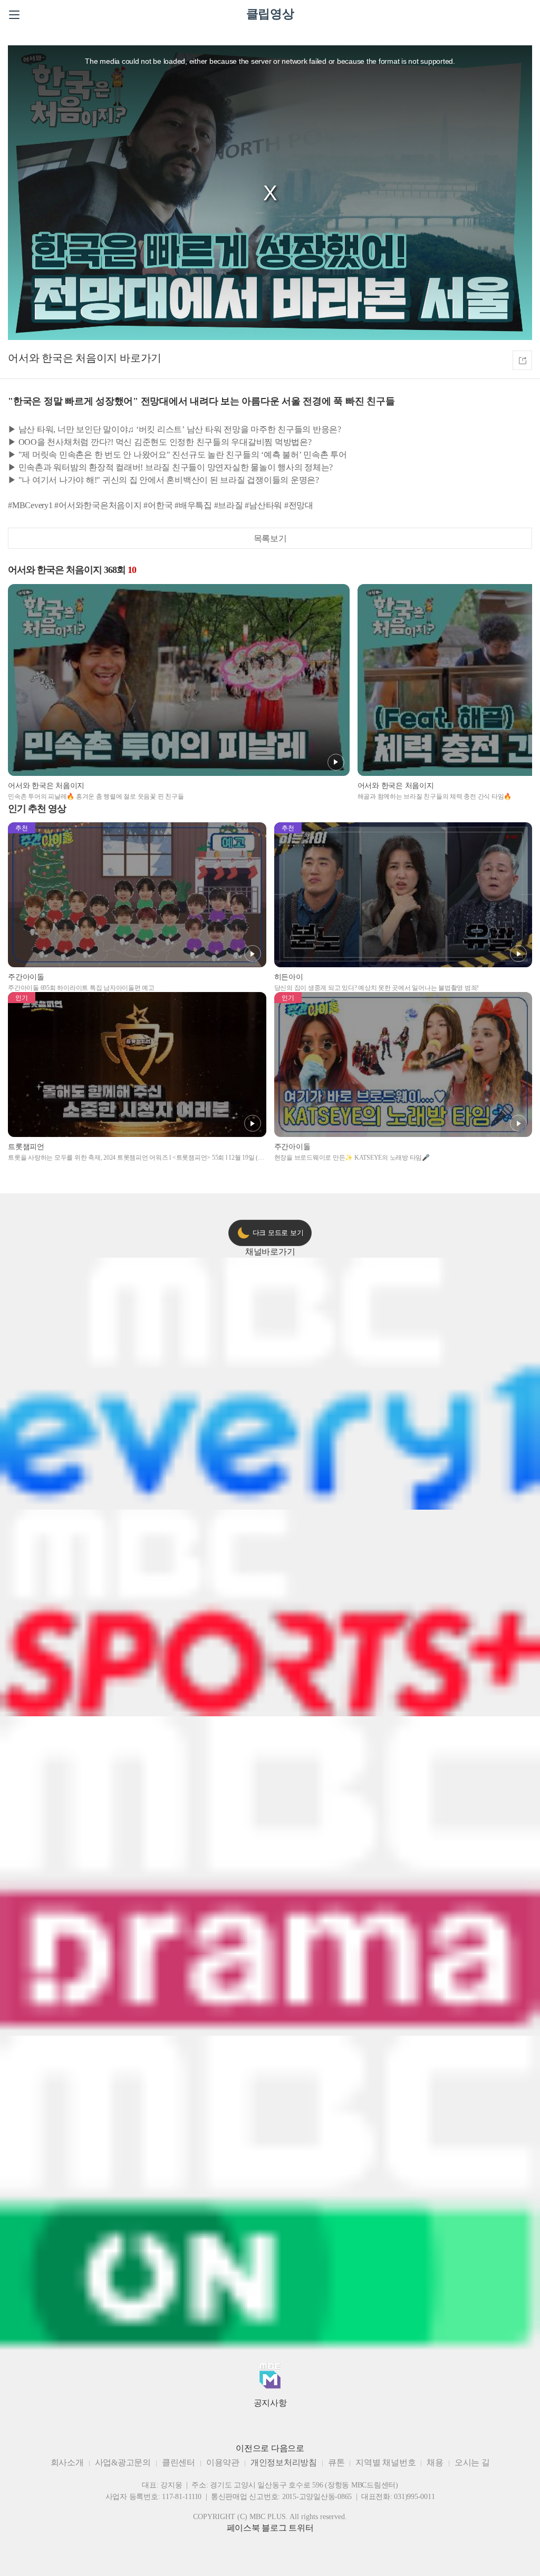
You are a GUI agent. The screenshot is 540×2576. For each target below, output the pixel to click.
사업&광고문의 (123, 2462)
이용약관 (223, 2462)
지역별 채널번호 (385, 2462)
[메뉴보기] (14, 15)
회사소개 (67, 2462)
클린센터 (179, 2462)
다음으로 (288, 2448)
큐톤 (336, 2462)
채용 (435, 2462)
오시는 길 (472, 2462)
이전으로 (252, 2448)
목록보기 (270, 538)
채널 (270, 1252)
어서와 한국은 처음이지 (62, 358)
